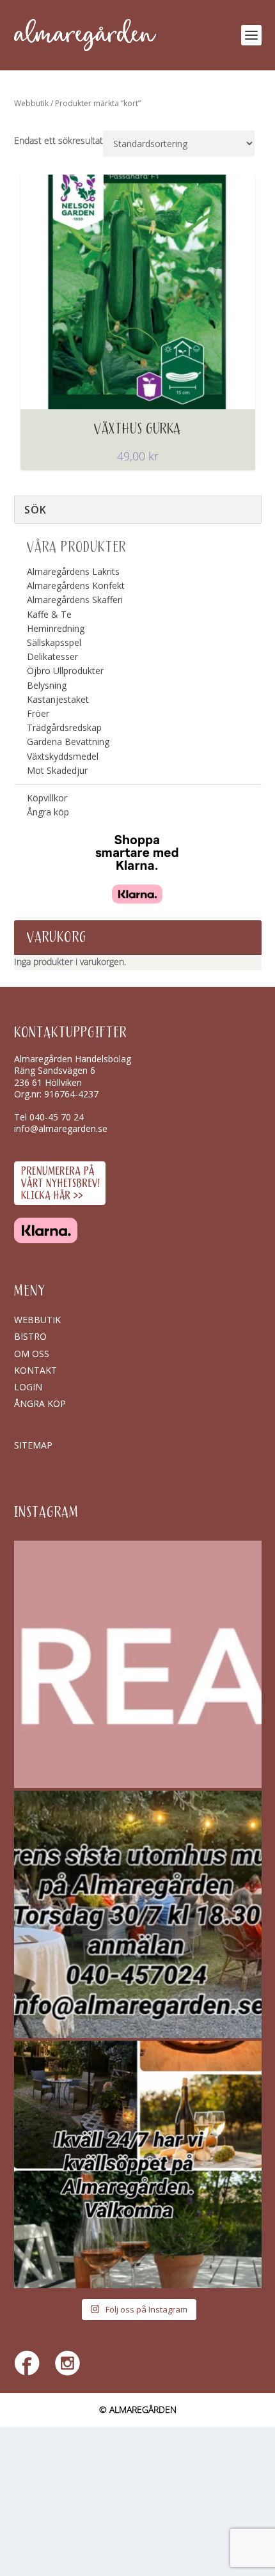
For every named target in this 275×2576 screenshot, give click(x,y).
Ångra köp (48, 812)
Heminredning (56, 628)
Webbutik (31, 103)
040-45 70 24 (57, 1117)
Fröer (38, 713)
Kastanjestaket (58, 699)
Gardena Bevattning (68, 742)
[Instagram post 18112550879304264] (138, 2164)
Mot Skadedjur (57, 770)
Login (28, 1387)
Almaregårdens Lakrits (73, 571)
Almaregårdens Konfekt (76, 585)
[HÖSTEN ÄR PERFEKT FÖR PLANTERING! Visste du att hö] (138, 1664)
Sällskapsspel (54, 642)
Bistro (30, 1336)
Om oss (32, 1354)
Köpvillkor (47, 798)
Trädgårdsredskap (64, 727)
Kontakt (35, 1370)
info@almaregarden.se (61, 1128)
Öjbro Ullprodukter (65, 671)
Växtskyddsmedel (63, 756)
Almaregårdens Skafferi (75, 600)
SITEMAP (33, 1445)
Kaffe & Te (49, 614)
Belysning (47, 685)
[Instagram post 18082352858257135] (138, 1914)
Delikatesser (52, 656)
